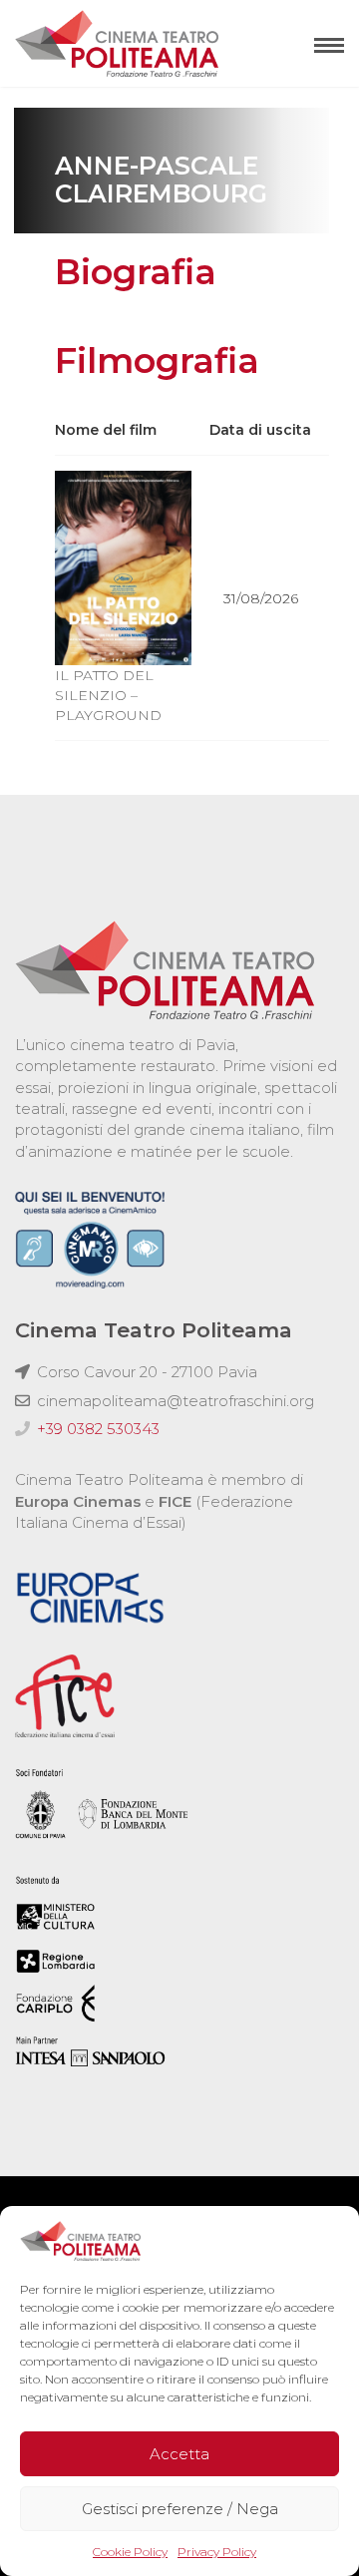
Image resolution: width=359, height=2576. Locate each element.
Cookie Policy (130, 2552)
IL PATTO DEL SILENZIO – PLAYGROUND (108, 695)
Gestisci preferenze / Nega (180, 2509)
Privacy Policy (217, 2552)
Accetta (179, 2454)
